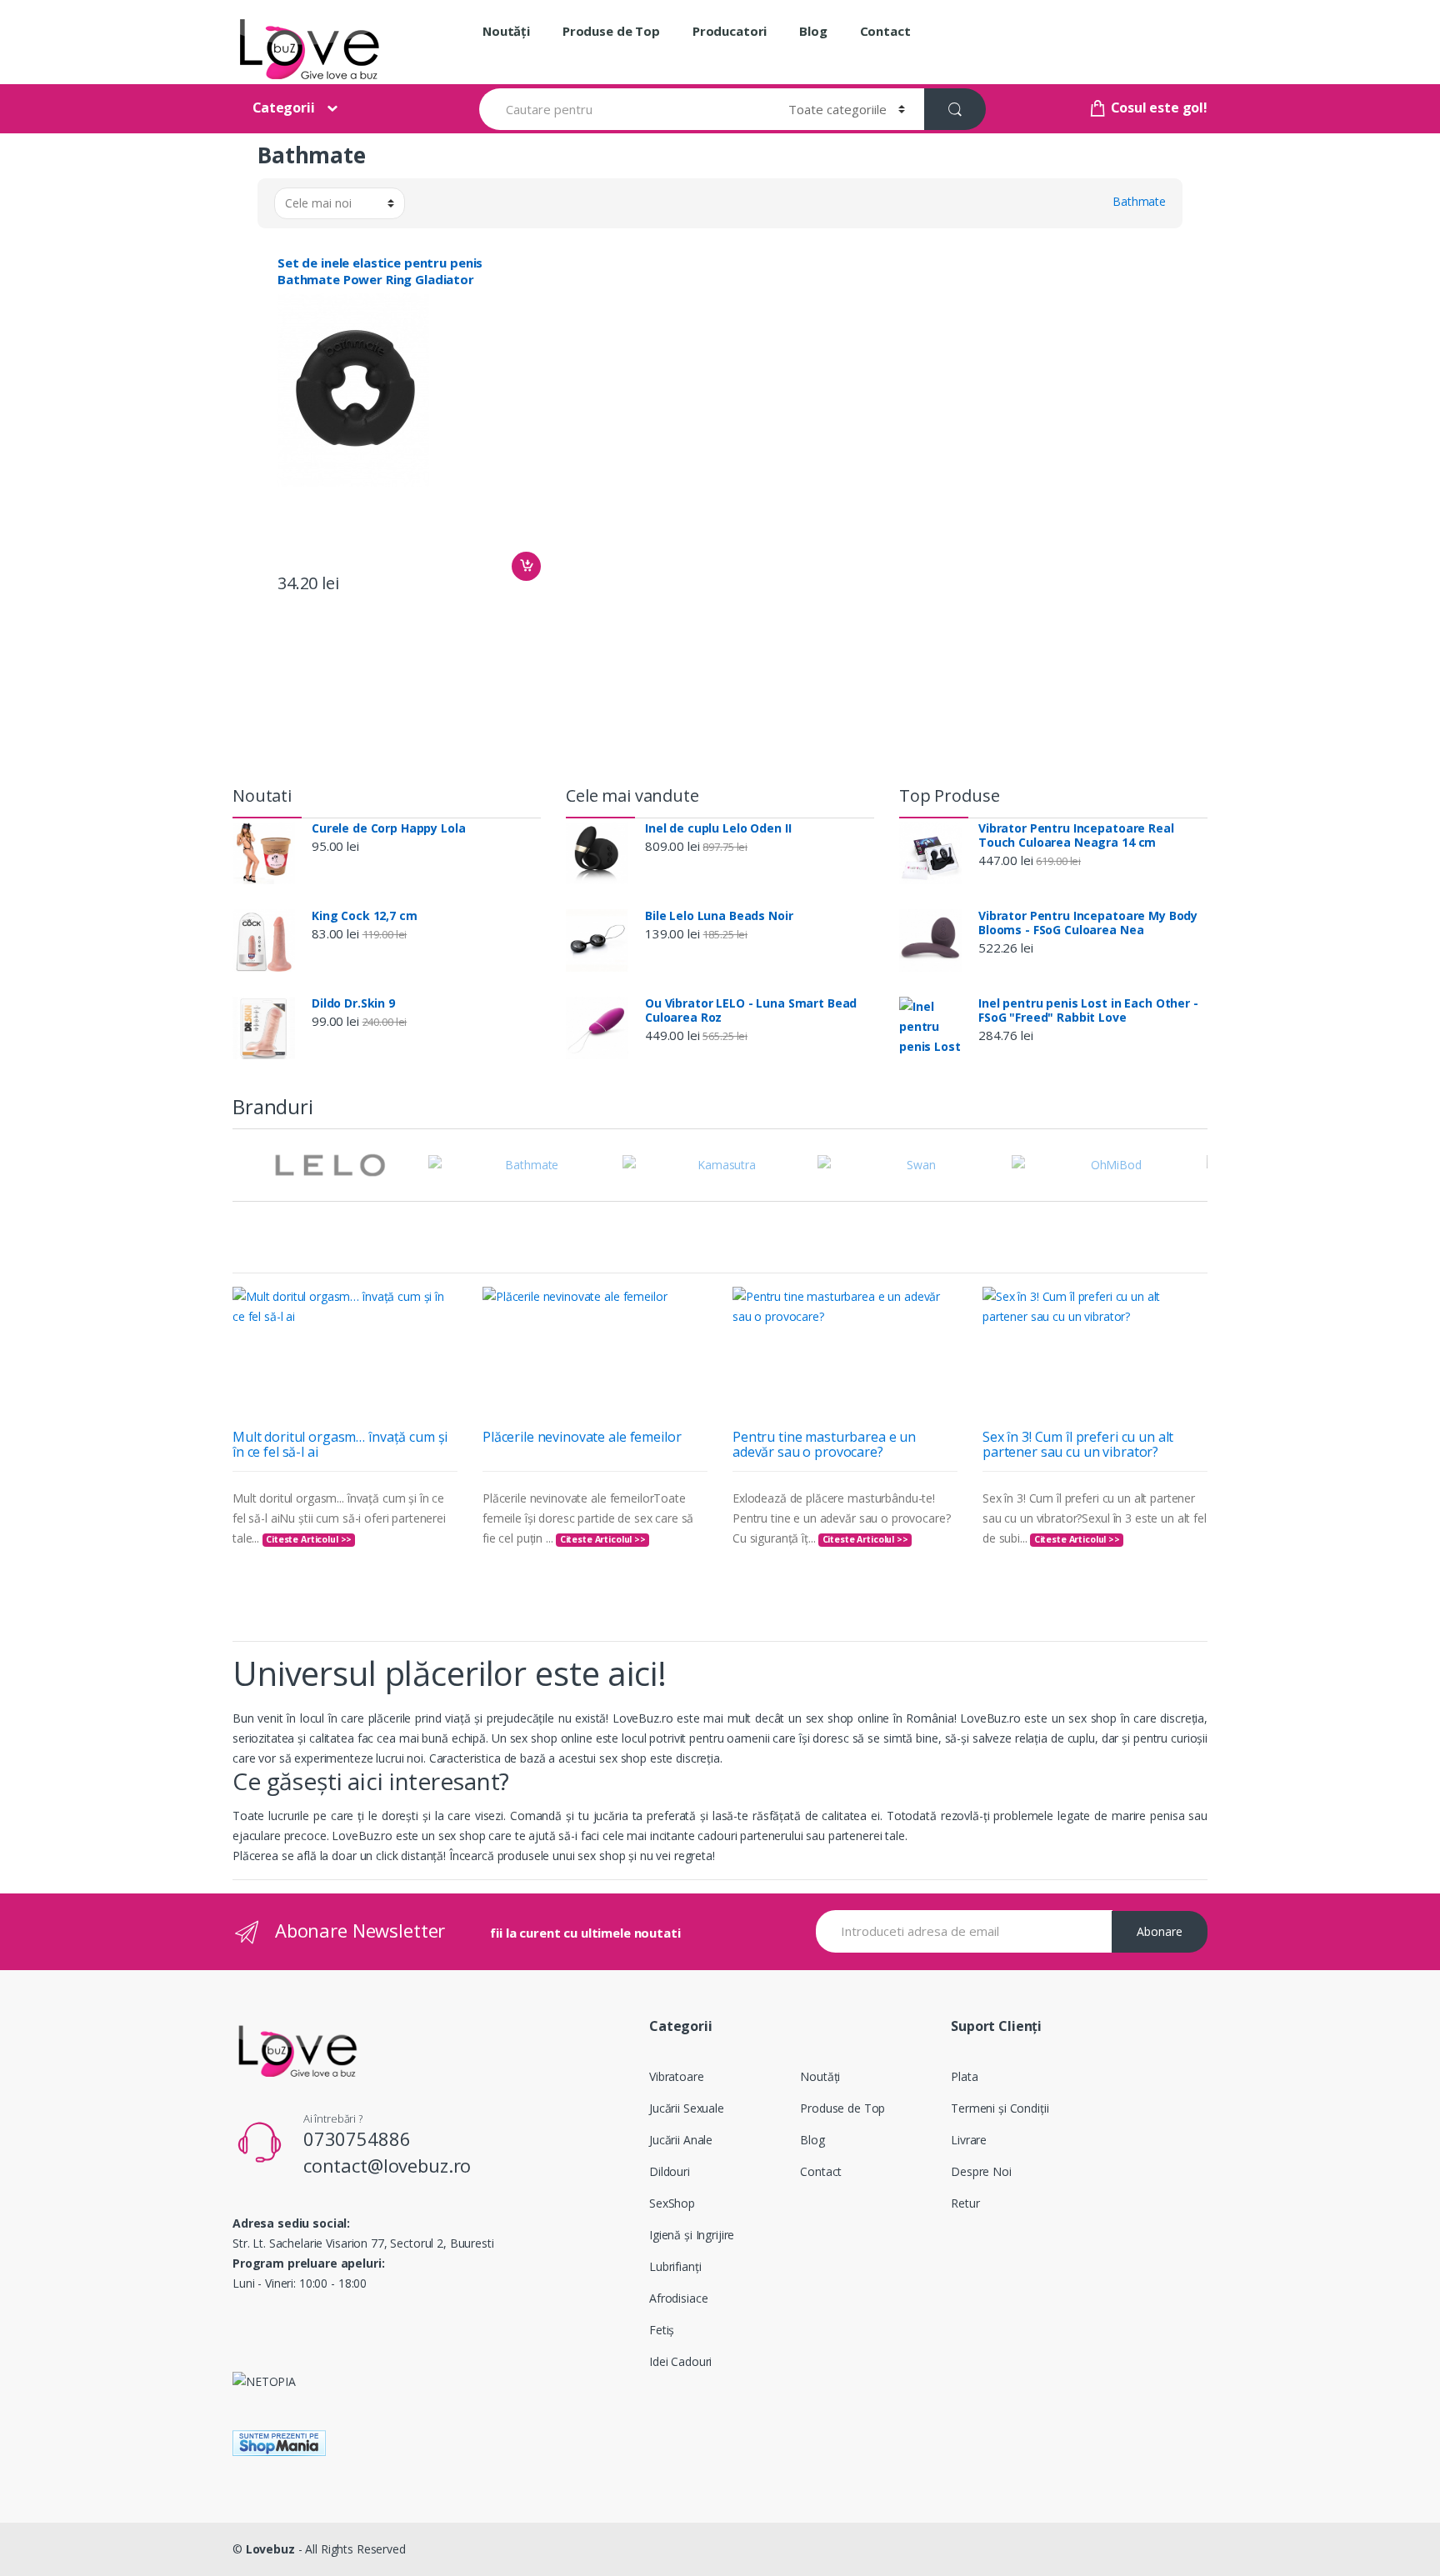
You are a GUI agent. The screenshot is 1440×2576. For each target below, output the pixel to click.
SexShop (672, 2203)
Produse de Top (611, 31)
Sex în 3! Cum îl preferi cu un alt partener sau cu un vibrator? (1078, 1444)
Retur (965, 2203)
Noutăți (506, 31)
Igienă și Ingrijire (692, 2235)
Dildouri (670, 2171)
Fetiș (662, 2330)
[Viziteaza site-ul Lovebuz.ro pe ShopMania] (720, 2443)
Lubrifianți (675, 2266)
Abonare (1160, 1931)
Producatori (730, 31)
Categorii (284, 108)
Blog (813, 31)
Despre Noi (981, 2171)
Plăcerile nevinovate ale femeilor (582, 1437)
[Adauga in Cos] (526, 566)
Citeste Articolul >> (309, 1539)
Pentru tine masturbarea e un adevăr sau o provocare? (824, 1444)
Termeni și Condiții (1000, 2108)
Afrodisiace (678, 2298)
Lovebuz (270, 2549)
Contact (885, 31)
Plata (964, 2076)
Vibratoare (677, 2076)
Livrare (969, 2140)
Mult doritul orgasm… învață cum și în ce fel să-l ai (340, 1444)
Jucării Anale (681, 2140)
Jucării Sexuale (687, 2108)
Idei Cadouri (680, 2361)
